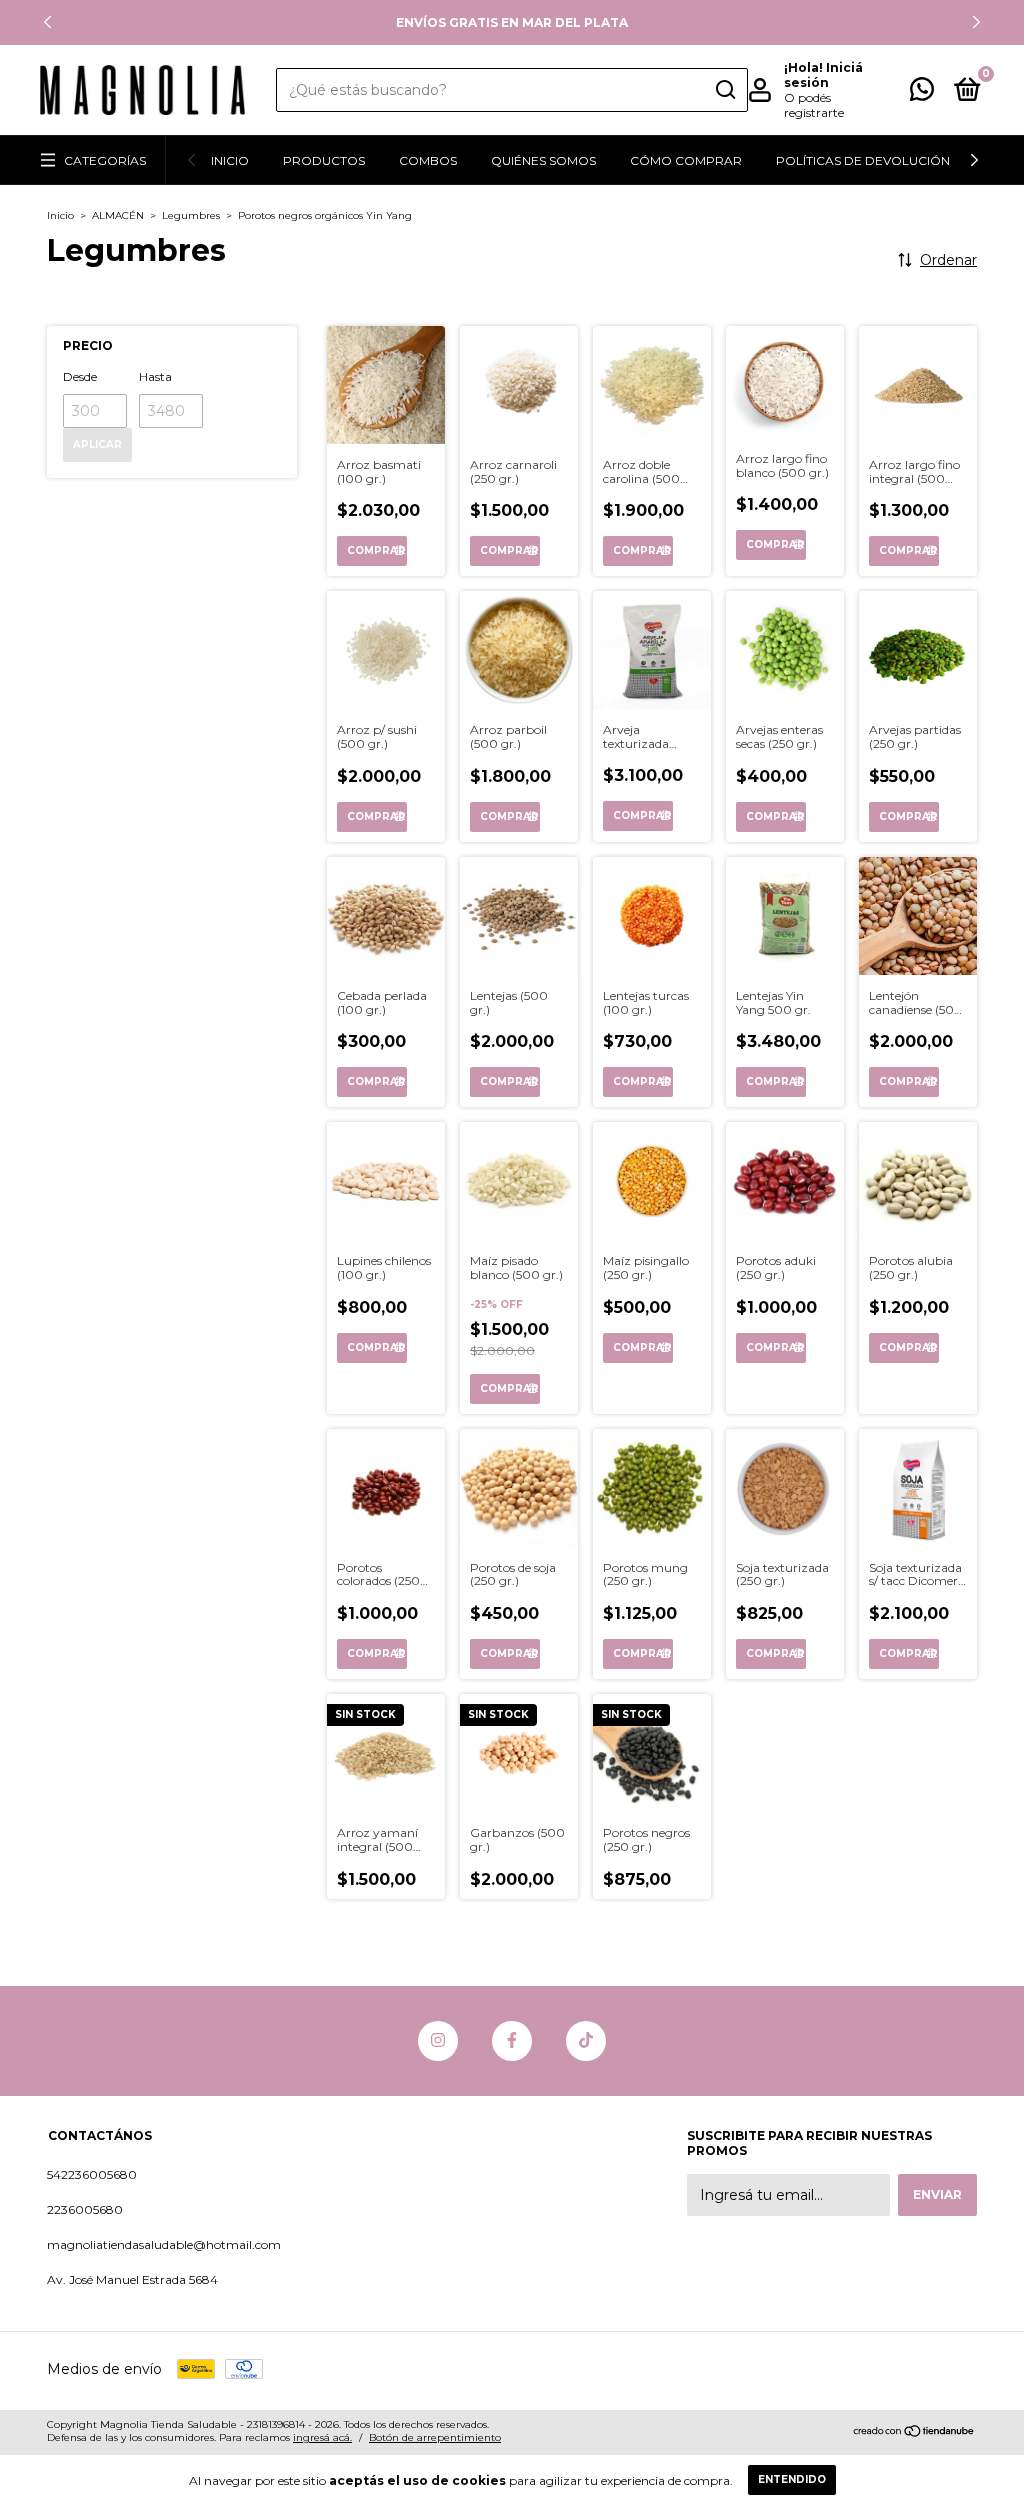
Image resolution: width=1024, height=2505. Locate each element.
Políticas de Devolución (863, 160)
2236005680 (85, 2209)
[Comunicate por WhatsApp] (922, 93)
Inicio (230, 160)
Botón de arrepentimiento (435, 2437)
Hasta (155, 376)
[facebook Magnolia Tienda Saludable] (512, 2041)
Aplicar (97, 444)
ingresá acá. (322, 2437)
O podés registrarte (814, 105)
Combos (428, 160)
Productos (324, 160)
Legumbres (191, 215)
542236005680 (92, 2174)
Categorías (105, 160)
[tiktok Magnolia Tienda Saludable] (586, 2041)
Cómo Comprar (686, 160)
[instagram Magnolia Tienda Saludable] (438, 2041)
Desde (80, 376)
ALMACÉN (118, 215)
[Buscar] (724, 90)
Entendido (792, 2479)
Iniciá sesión (823, 75)
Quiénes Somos (543, 160)
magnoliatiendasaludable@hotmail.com (164, 2244)
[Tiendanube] (914, 2433)
